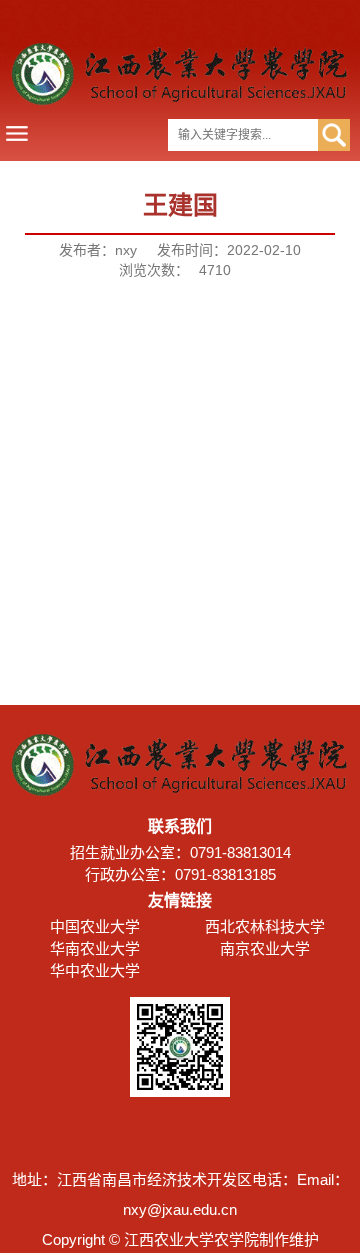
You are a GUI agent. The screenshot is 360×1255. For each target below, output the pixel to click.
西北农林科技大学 (265, 926)
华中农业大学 (95, 970)
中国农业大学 (95, 926)
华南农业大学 (95, 948)
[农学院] (180, 101)
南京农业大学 (265, 948)
